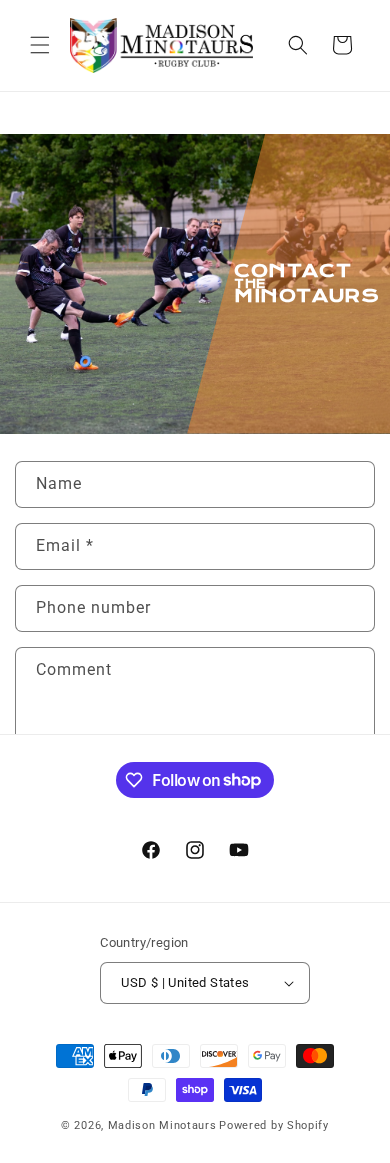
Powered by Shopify (274, 1125)
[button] (40, 45)
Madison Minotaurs (162, 1125)
